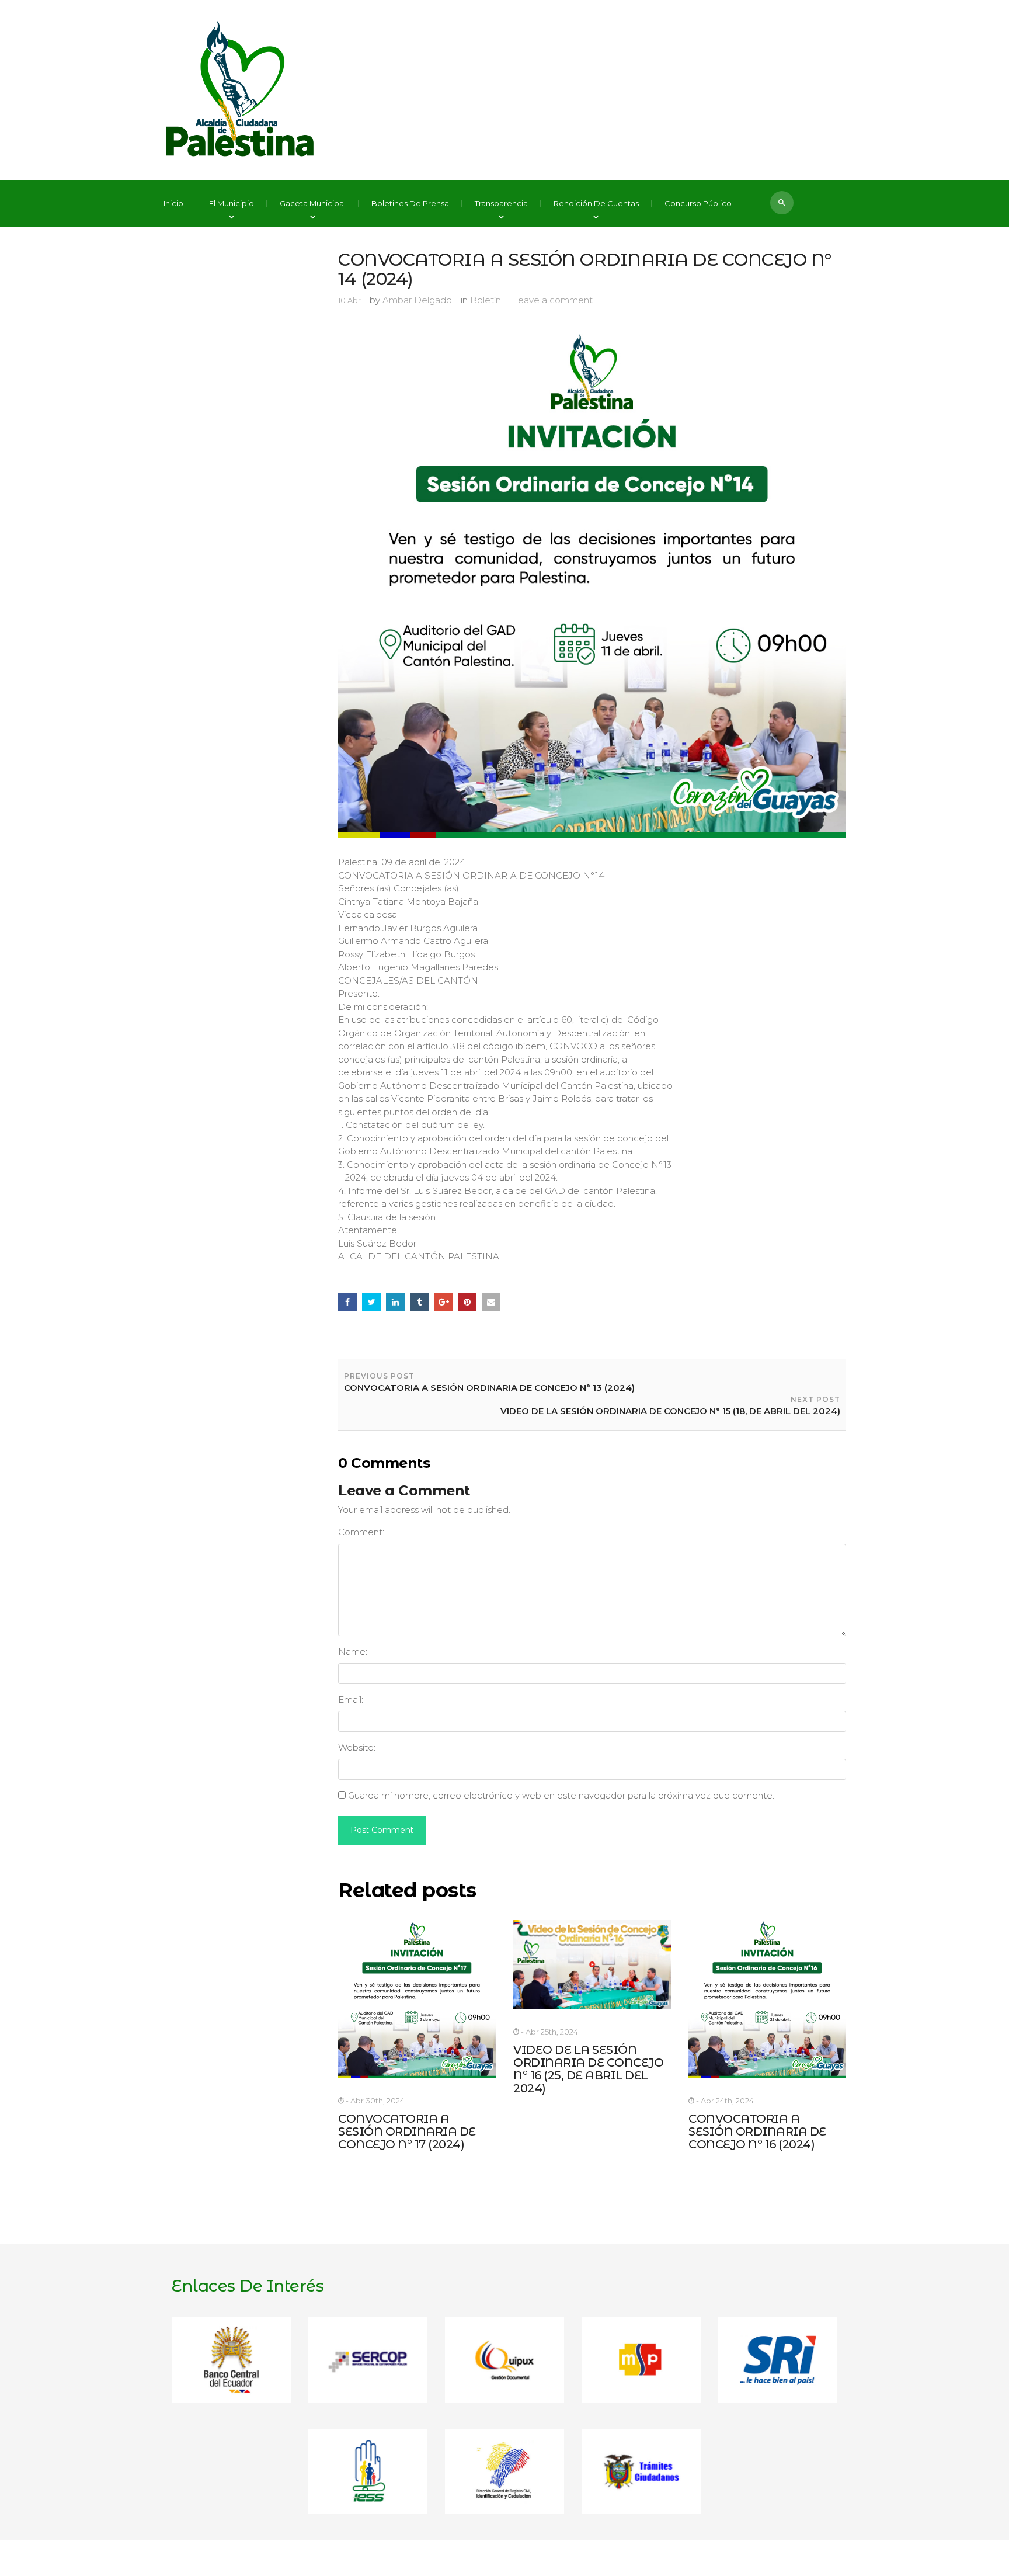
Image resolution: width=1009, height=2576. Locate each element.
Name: (353, 1652)
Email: (351, 1700)
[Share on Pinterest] (467, 1302)
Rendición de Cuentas (596, 204)
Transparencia (501, 204)
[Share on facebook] (347, 1302)
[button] (782, 203)
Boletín (486, 300)
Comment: (361, 1532)
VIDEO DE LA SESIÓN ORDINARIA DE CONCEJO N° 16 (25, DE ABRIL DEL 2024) (588, 2069)
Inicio (173, 204)
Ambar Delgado (417, 300)
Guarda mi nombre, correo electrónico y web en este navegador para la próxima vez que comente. (561, 1795)
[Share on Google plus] (443, 1302)
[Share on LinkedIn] (395, 1302)
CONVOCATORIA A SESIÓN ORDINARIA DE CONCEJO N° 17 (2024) (407, 2131)
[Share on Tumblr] (419, 1302)
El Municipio (232, 204)
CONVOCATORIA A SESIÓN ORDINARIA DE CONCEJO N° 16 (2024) (757, 2131)
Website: (357, 1747)
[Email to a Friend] (491, 1302)
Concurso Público (698, 204)
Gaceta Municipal (313, 204)
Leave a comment (553, 300)
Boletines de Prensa (410, 204)
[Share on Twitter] (371, 1302)
